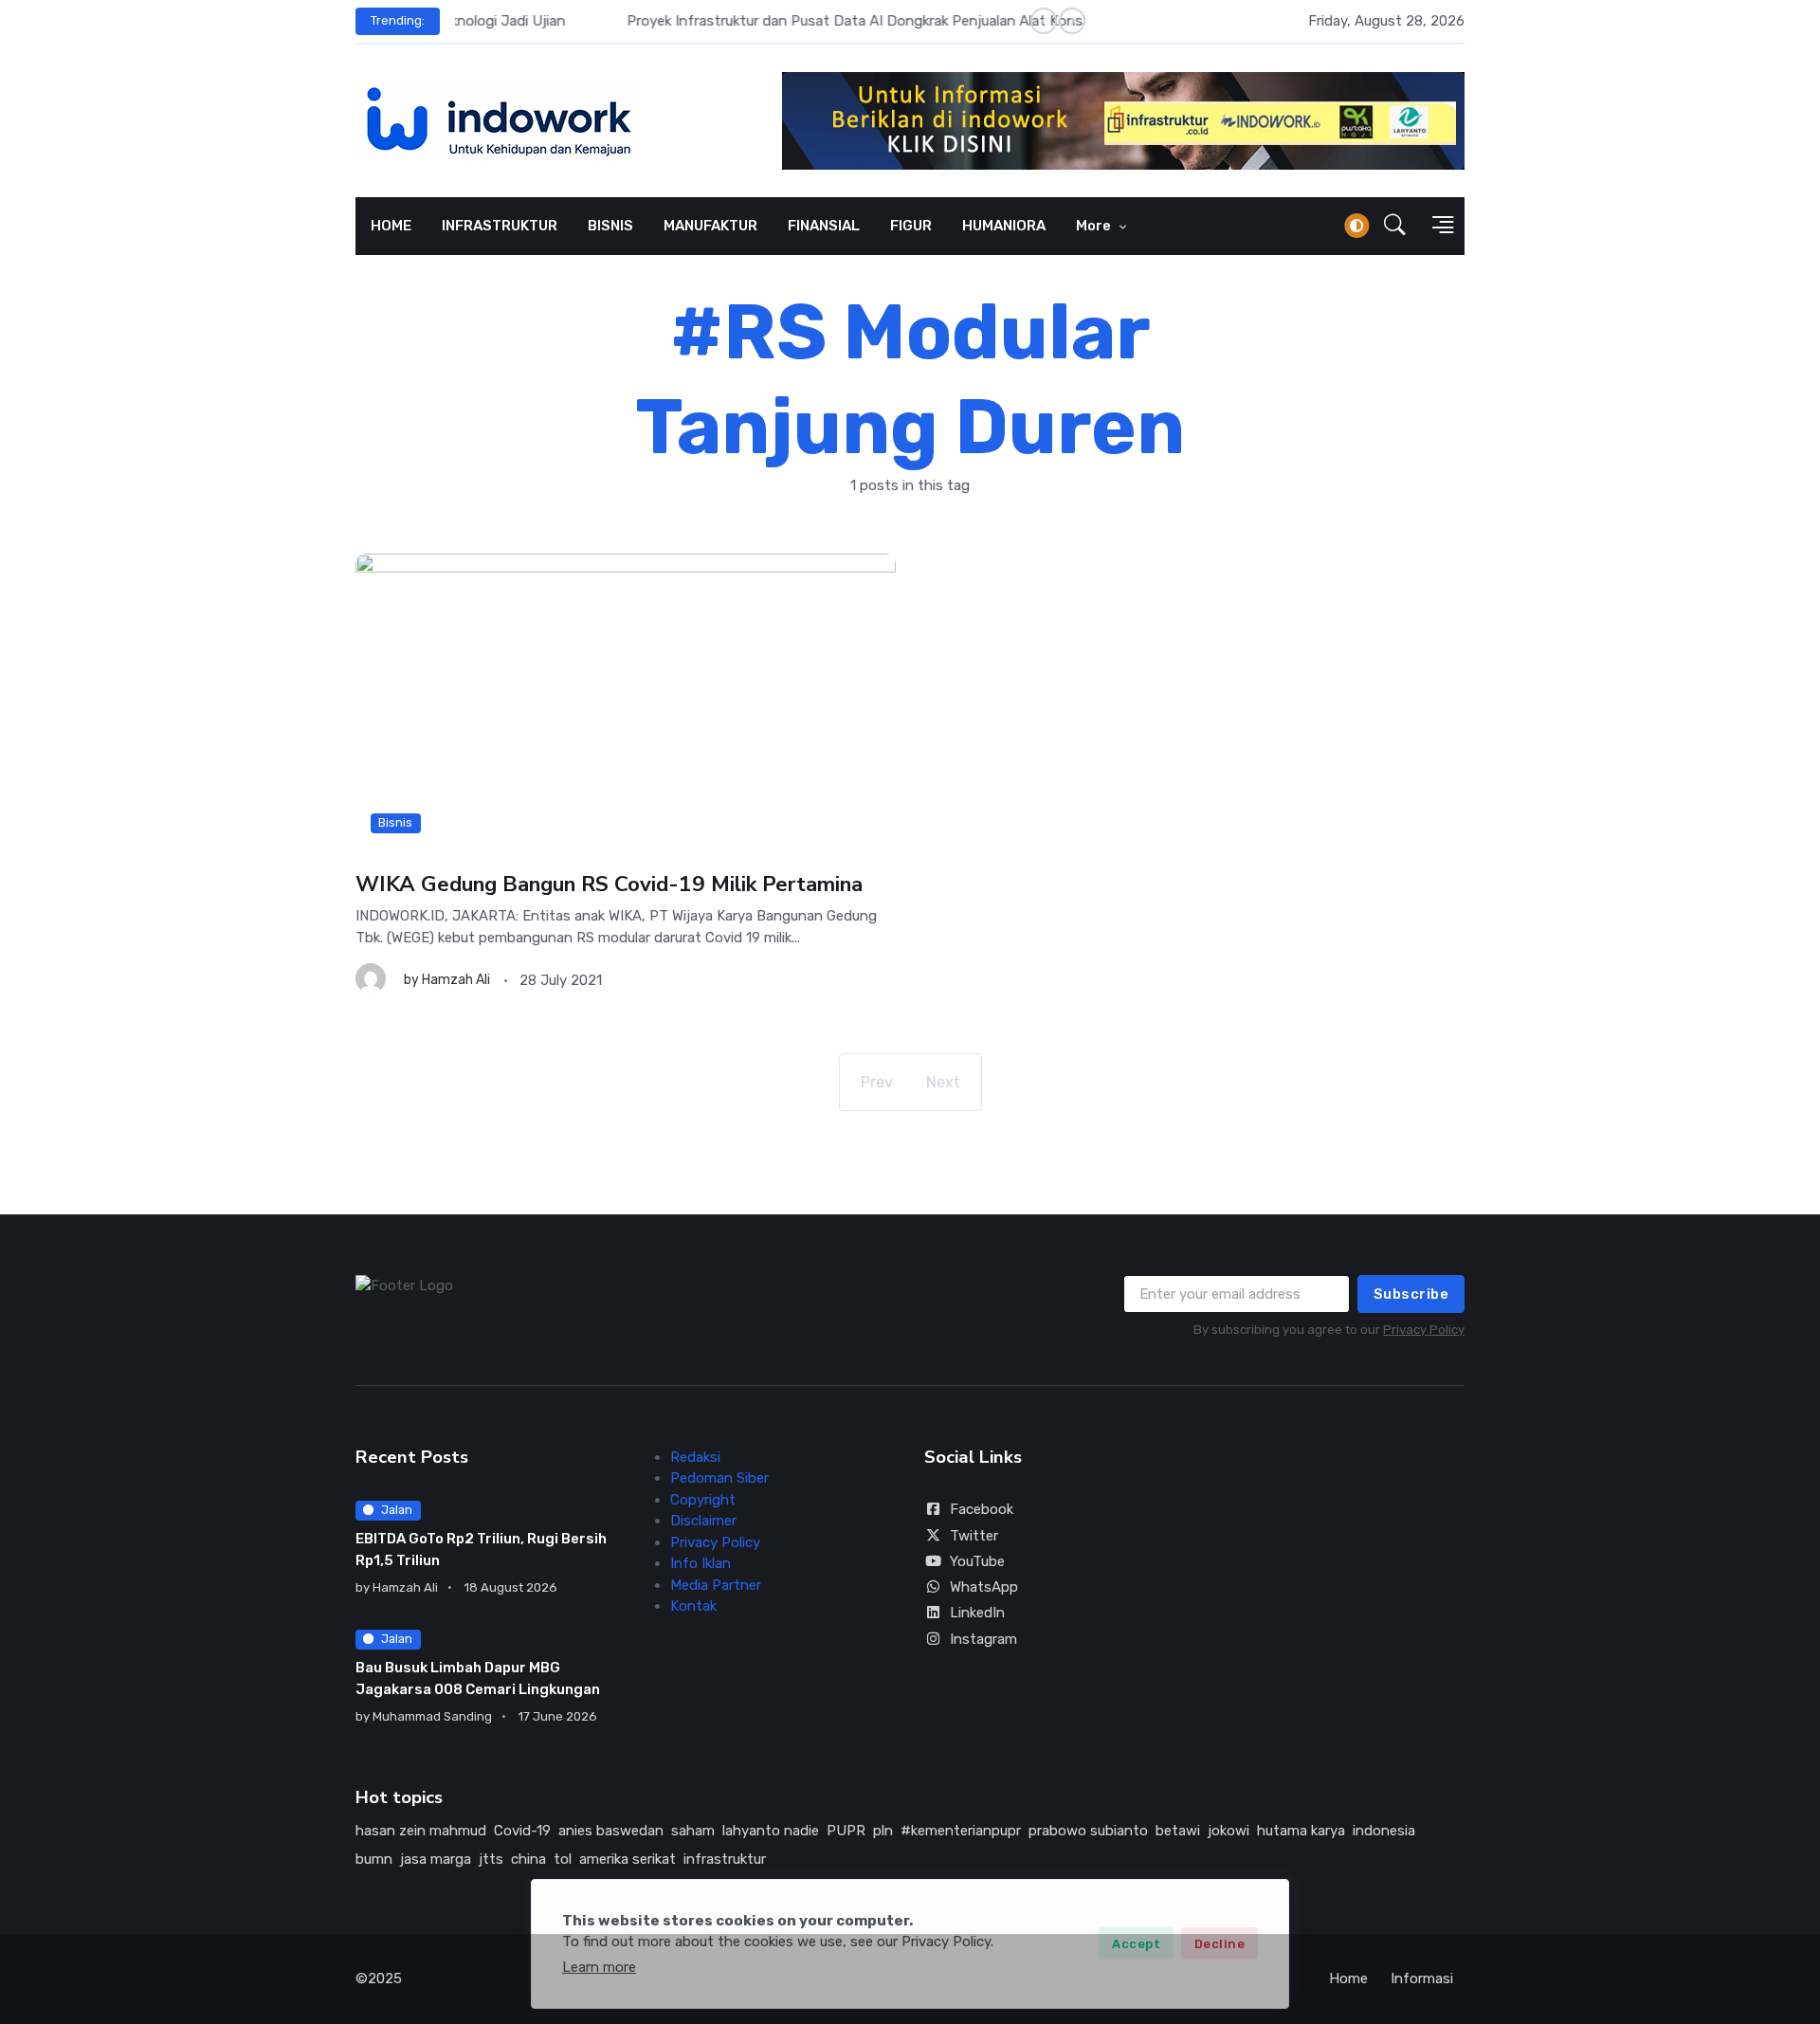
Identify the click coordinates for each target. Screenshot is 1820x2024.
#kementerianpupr (961, 1831)
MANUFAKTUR (710, 226)
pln (883, 1831)
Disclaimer (703, 1521)
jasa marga (436, 1859)
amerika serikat (628, 1859)
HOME (391, 226)
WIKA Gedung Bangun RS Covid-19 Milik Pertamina (609, 884)
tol (563, 1859)
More (1095, 226)
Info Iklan (701, 1563)
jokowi (1228, 1831)
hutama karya (1301, 1831)
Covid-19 (522, 1831)
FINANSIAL (824, 226)
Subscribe (1411, 1294)
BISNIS (610, 226)
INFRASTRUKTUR (500, 226)
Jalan (397, 1510)
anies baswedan (611, 1831)
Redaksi (695, 1457)
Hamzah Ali (456, 980)
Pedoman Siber (719, 1478)
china (528, 1859)
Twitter (974, 1536)
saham (693, 1831)
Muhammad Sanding (432, 1716)
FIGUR (911, 226)
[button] (1395, 226)
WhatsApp (984, 1587)
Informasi (1422, 1978)
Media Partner (716, 1585)
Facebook (982, 1509)
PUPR (846, 1831)
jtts (491, 1859)
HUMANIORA (1004, 226)
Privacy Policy (1424, 1330)
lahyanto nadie (771, 1831)
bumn (374, 1859)
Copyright (703, 1500)
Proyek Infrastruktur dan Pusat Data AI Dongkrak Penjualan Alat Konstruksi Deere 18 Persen (755, 21)
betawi (1178, 1831)
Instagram (983, 1639)
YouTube (977, 1561)
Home (1348, 1978)
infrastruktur (725, 1859)
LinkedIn (977, 1613)
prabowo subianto (1088, 1831)
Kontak (693, 1606)
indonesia (1384, 1831)
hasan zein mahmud (421, 1831)
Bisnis (395, 822)
